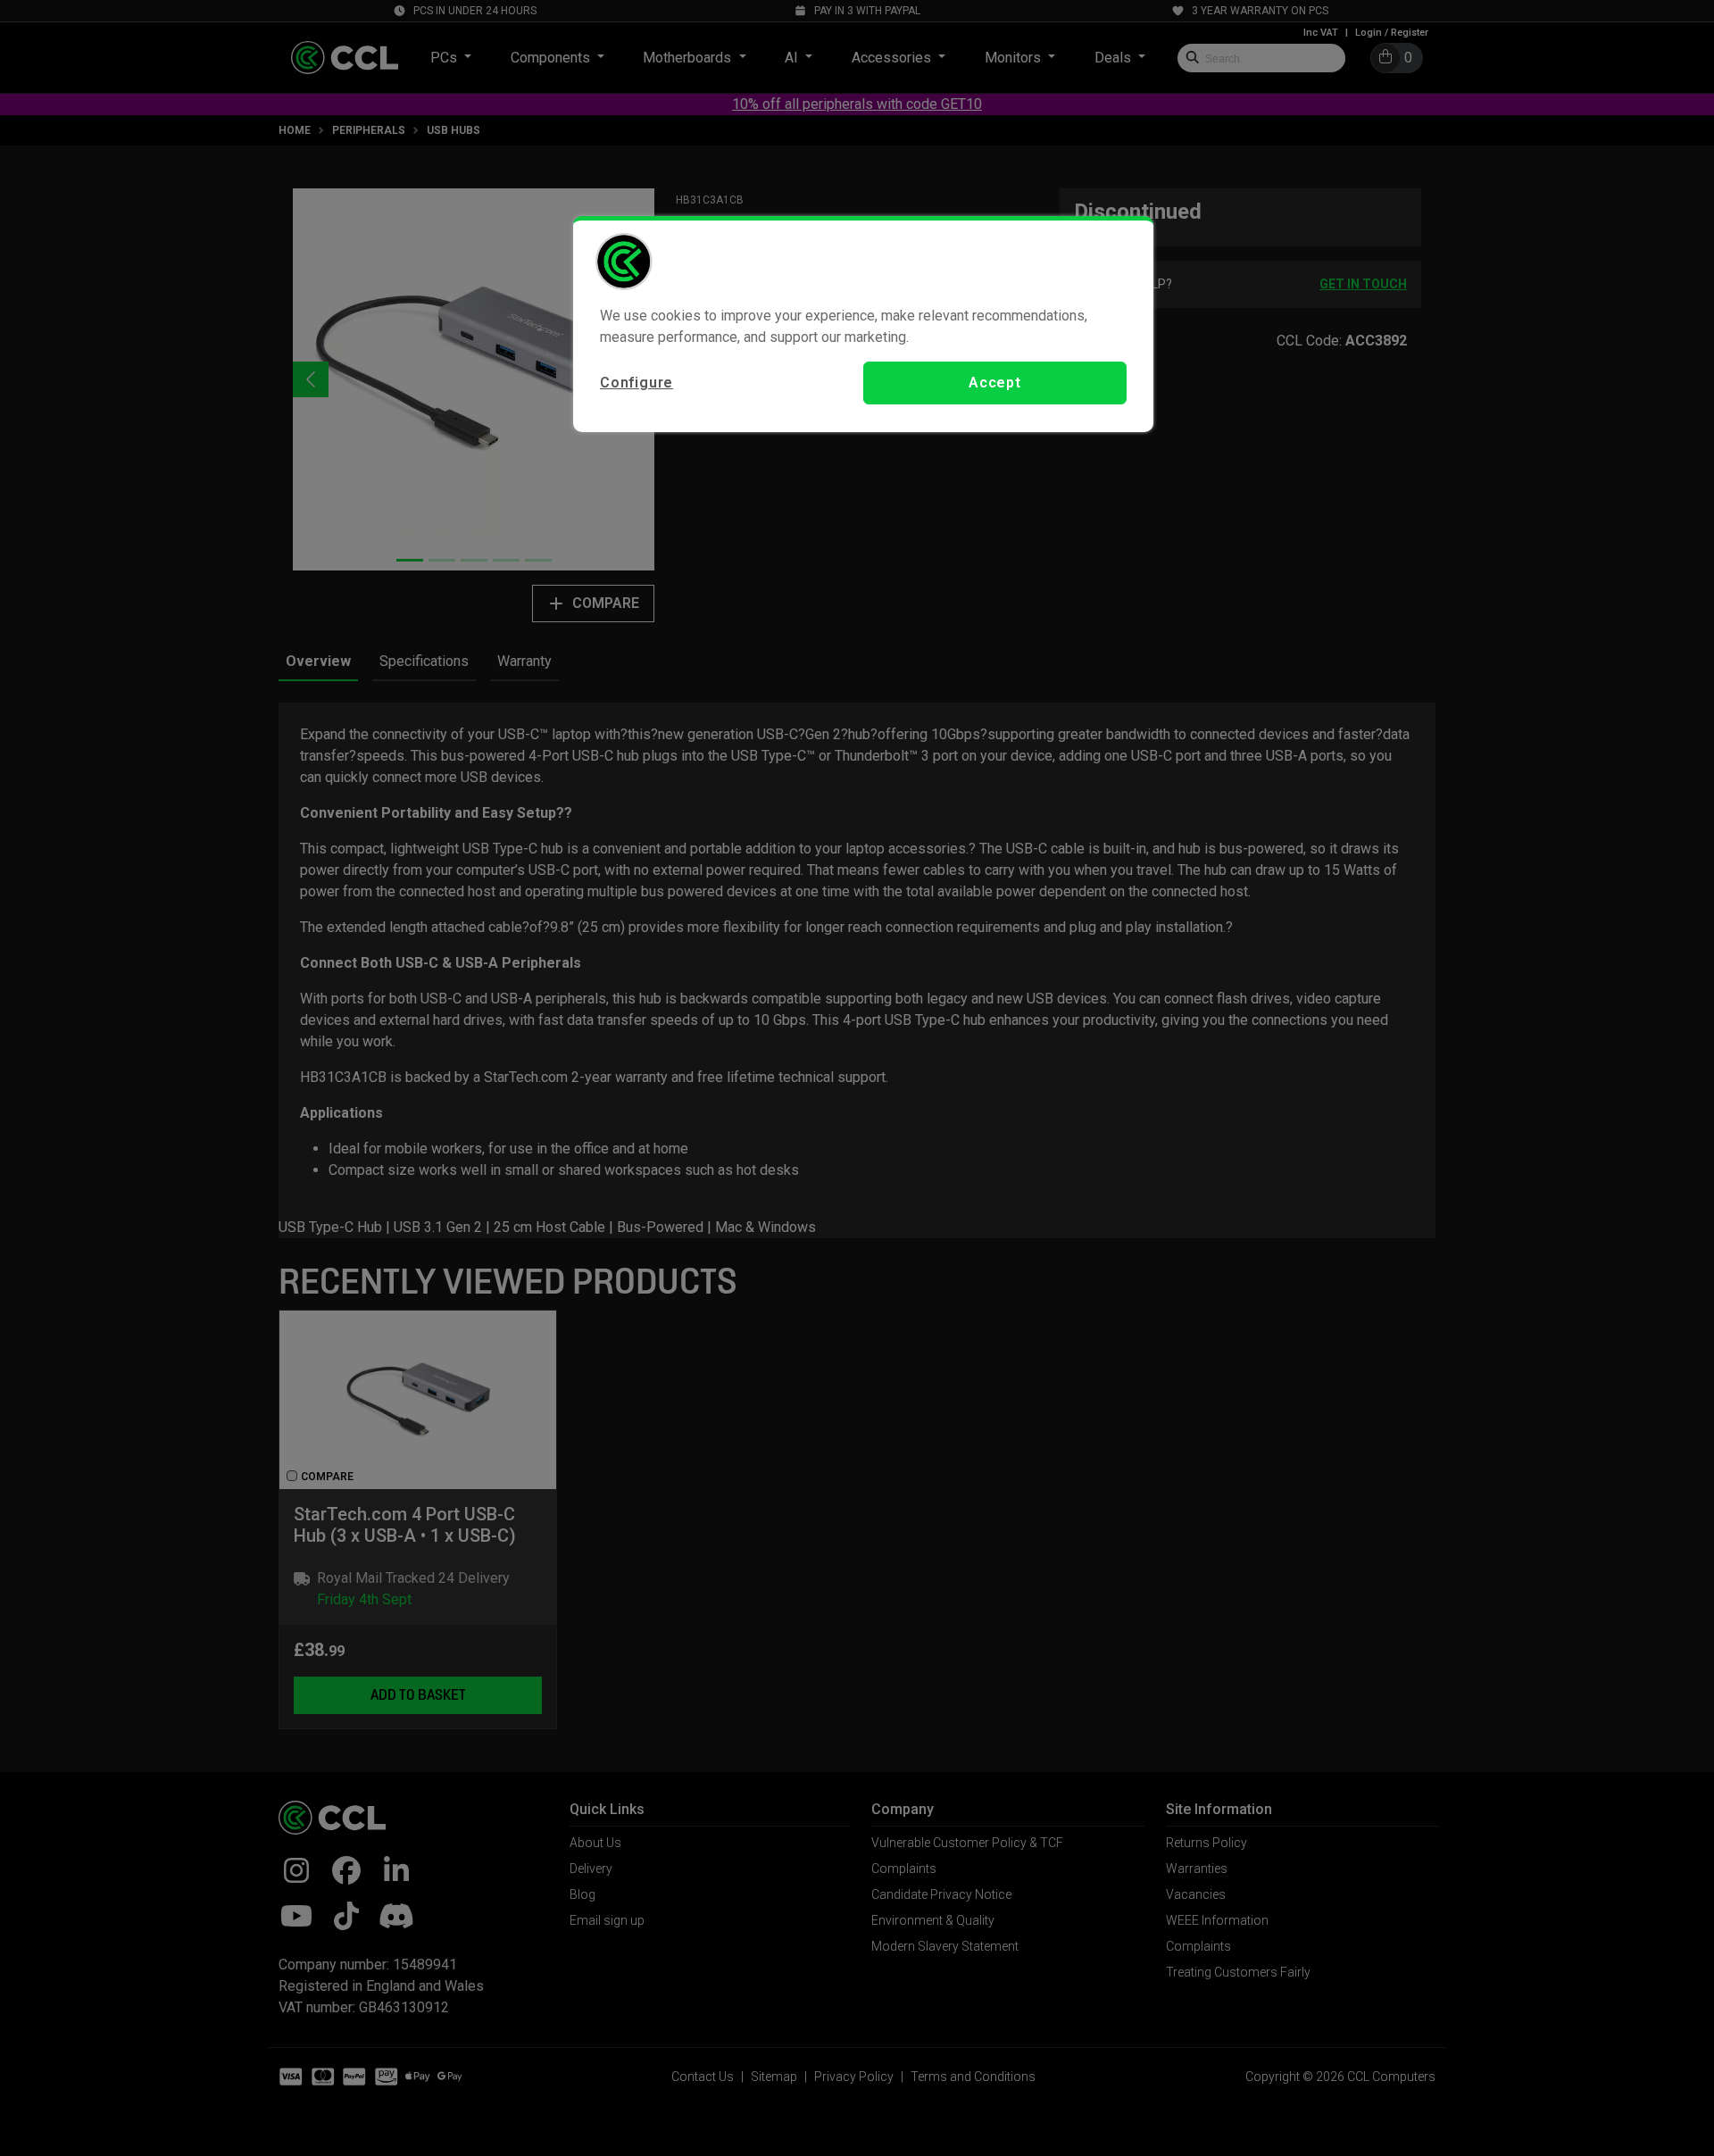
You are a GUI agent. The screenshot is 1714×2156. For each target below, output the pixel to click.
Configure (637, 383)
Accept (995, 383)
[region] (863, 324)
